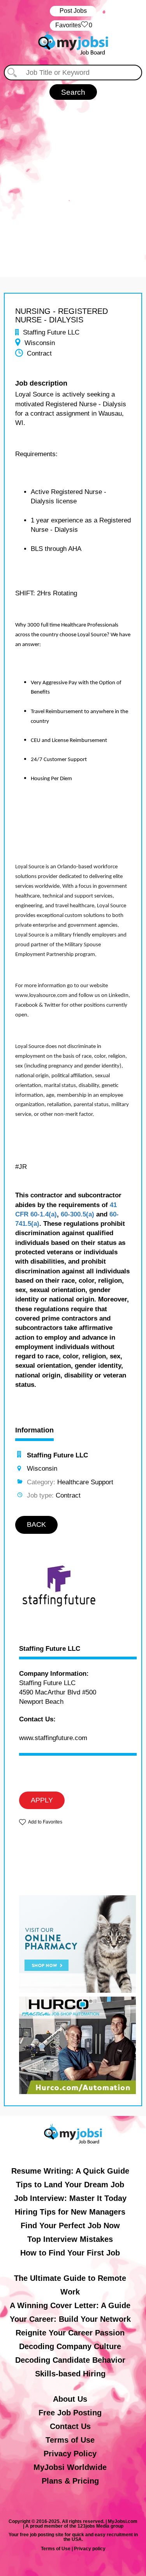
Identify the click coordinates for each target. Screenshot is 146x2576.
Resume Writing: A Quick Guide (70, 2171)
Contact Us (70, 2426)
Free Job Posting (70, 2413)
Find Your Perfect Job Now (70, 2225)
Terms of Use (70, 2440)
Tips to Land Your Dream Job (70, 2185)
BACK (36, 1524)
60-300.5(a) (77, 1214)
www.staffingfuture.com (53, 1738)
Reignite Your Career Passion (70, 2333)
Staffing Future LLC (50, 1649)
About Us (70, 2399)
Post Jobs (73, 11)
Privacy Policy (70, 2454)
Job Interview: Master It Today (70, 2198)
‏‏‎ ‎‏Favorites (73, 25)
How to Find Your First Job (70, 2253)
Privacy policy (90, 2549)
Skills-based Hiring (70, 2374)
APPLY (42, 1800)
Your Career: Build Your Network (70, 2319)
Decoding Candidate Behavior (70, 2360)
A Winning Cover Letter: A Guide (70, 2305)
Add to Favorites (45, 1822)
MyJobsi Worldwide (70, 2467)
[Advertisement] (73, 185)
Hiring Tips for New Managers (70, 2212)
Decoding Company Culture (70, 2346)
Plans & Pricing (70, 2481)
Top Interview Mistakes (70, 2239)
